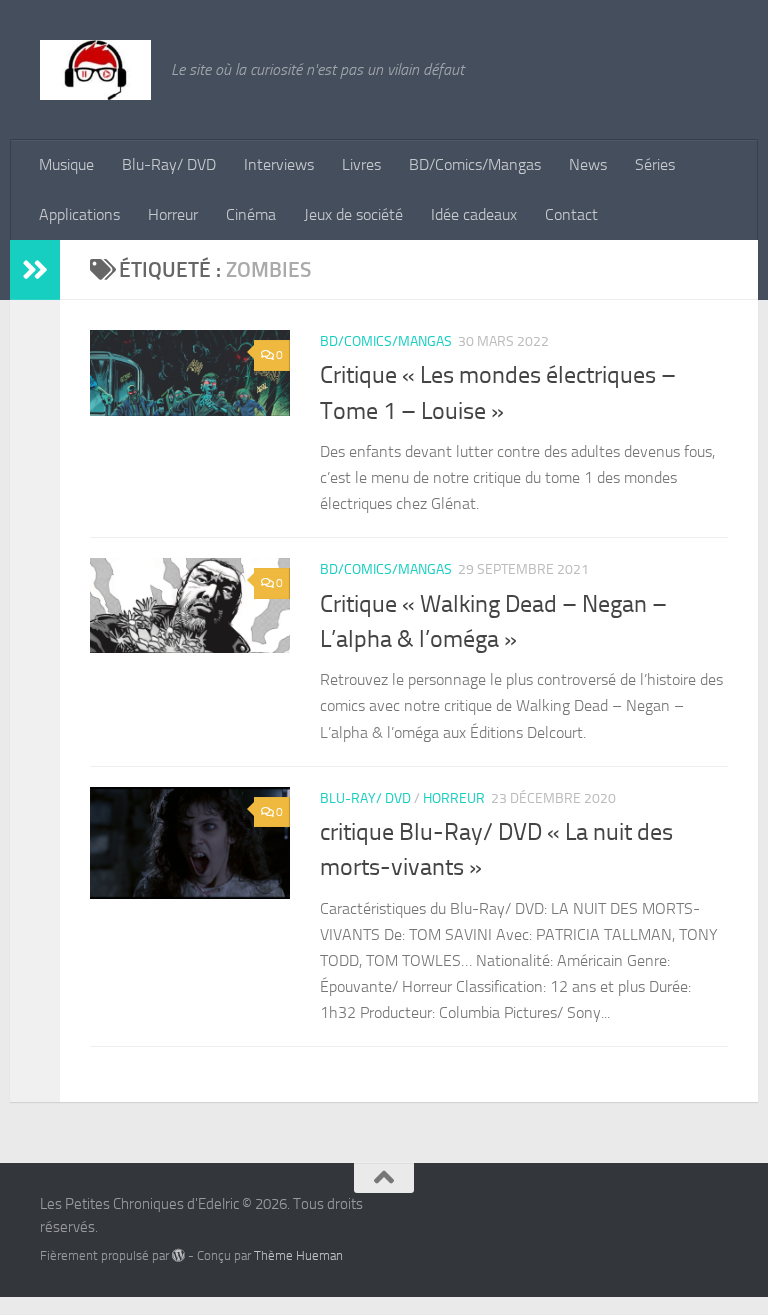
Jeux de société (353, 214)
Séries (655, 164)
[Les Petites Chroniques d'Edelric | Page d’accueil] (95, 70)
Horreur (173, 214)
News (588, 164)
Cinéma (251, 214)
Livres (361, 164)
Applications (79, 214)
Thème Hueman (298, 1255)
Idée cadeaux (474, 214)
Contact (571, 214)
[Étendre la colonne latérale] (35, 270)
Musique (66, 164)
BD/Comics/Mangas (475, 164)
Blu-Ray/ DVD (169, 164)
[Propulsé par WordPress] (178, 1255)
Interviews (279, 164)
